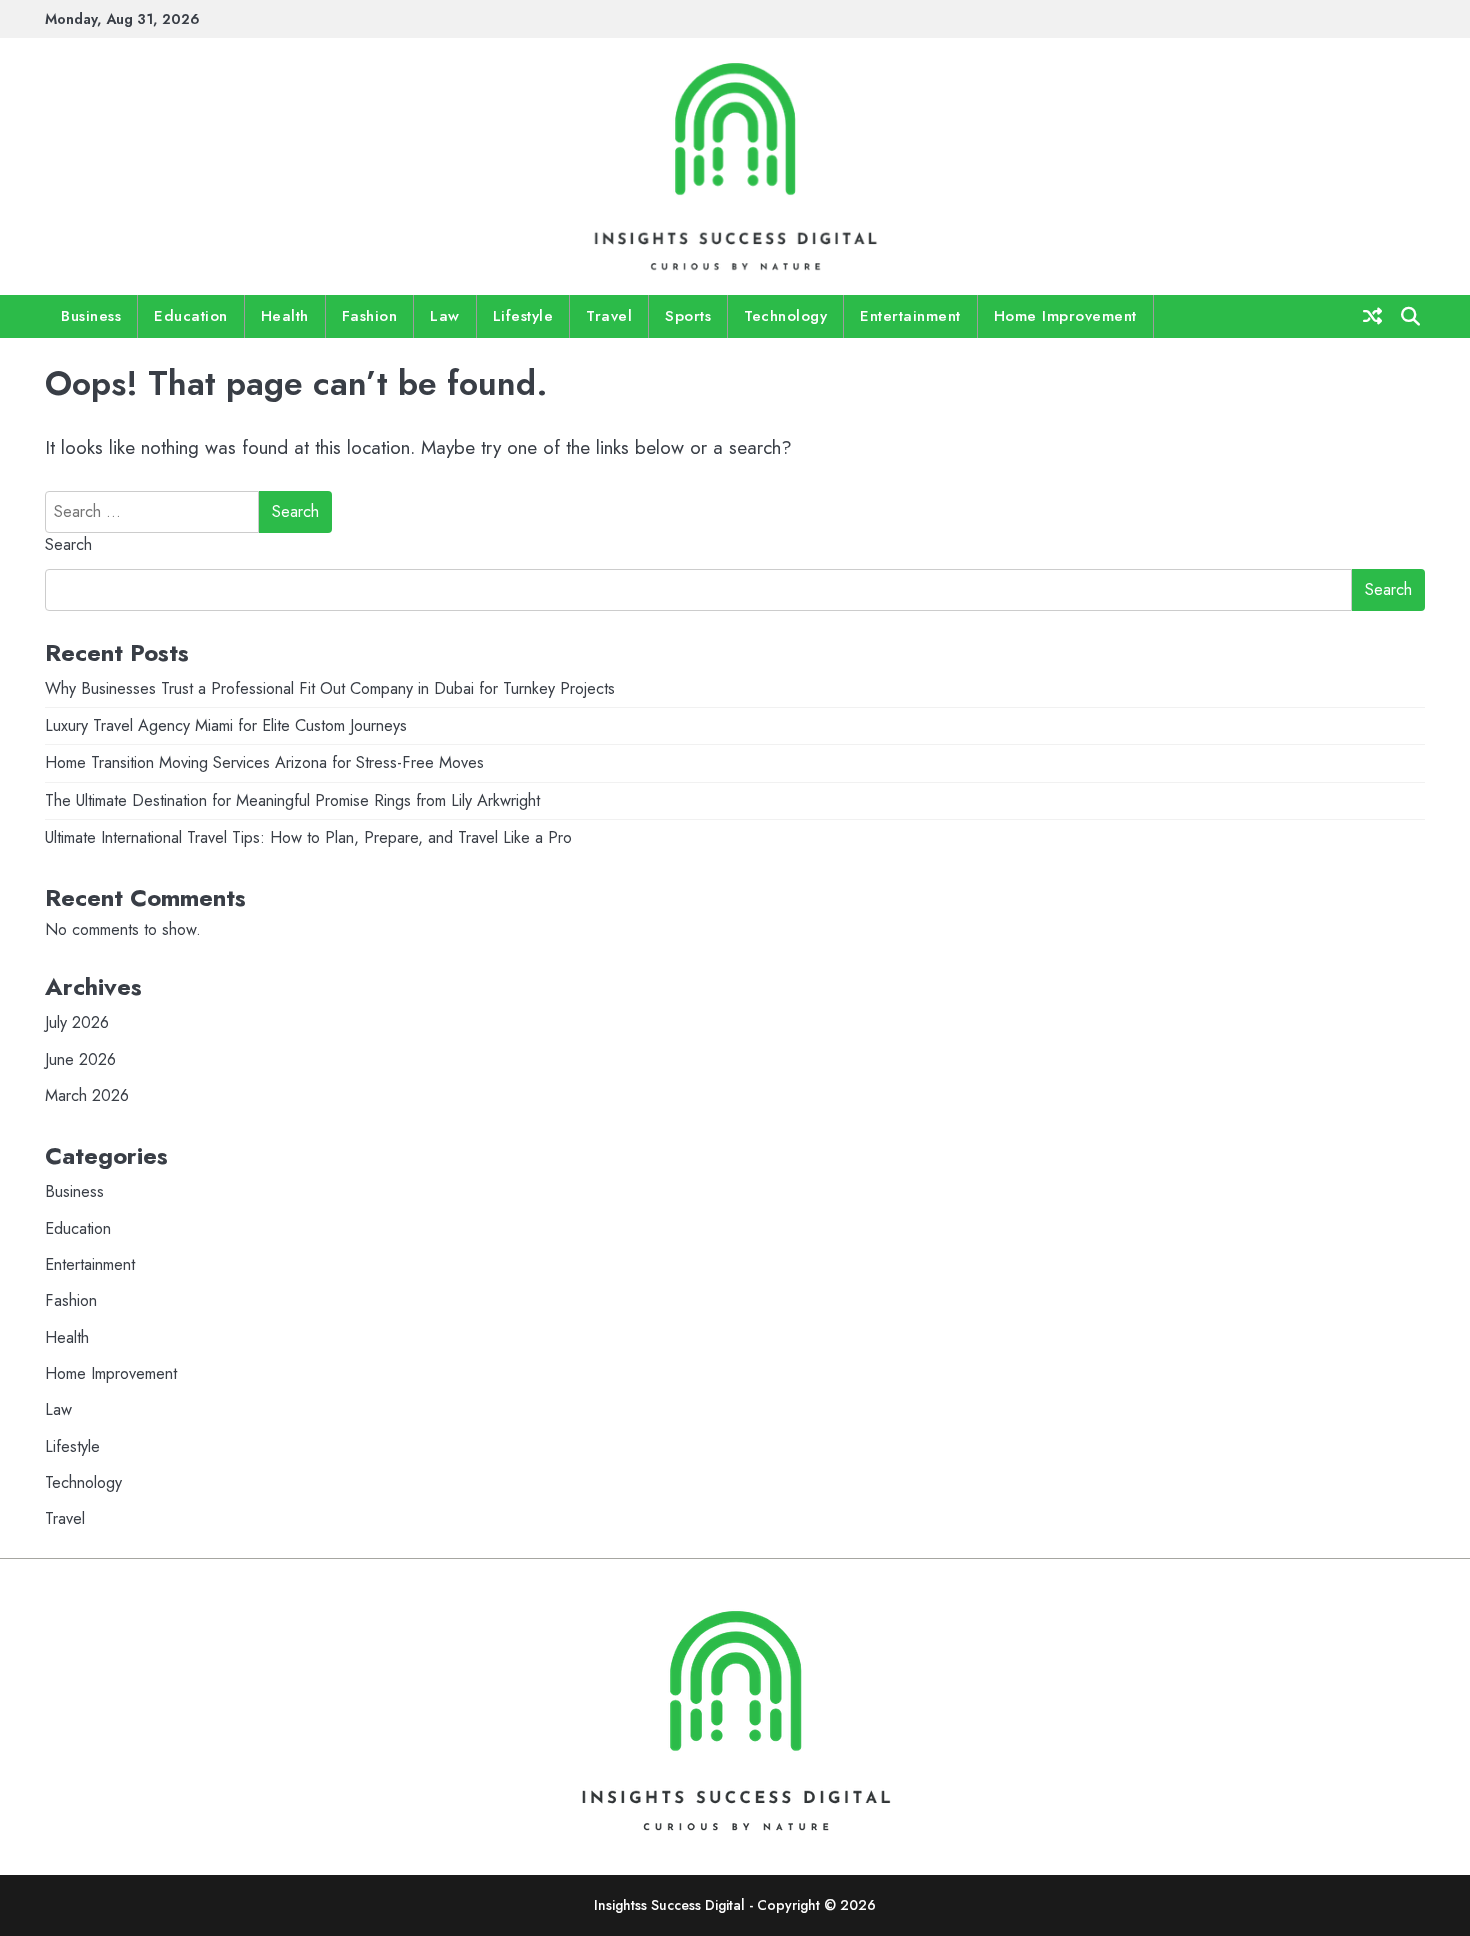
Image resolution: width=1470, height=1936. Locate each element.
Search (68, 544)
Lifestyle (523, 316)
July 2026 (77, 1022)
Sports (688, 316)
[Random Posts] (1372, 316)
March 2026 (87, 1095)
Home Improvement (1065, 316)
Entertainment (910, 316)
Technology (785, 316)
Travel (609, 316)
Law (445, 316)
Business (91, 316)
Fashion (370, 316)
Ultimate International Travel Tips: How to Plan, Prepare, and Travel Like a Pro (308, 837)
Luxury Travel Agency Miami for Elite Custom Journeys (226, 725)
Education (191, 316)
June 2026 (80, 1059)
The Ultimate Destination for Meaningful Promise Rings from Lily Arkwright (292, 800)
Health (285, 316)
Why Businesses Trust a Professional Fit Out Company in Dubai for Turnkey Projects (330, 688)
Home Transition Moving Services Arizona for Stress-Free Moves (264, 762)
